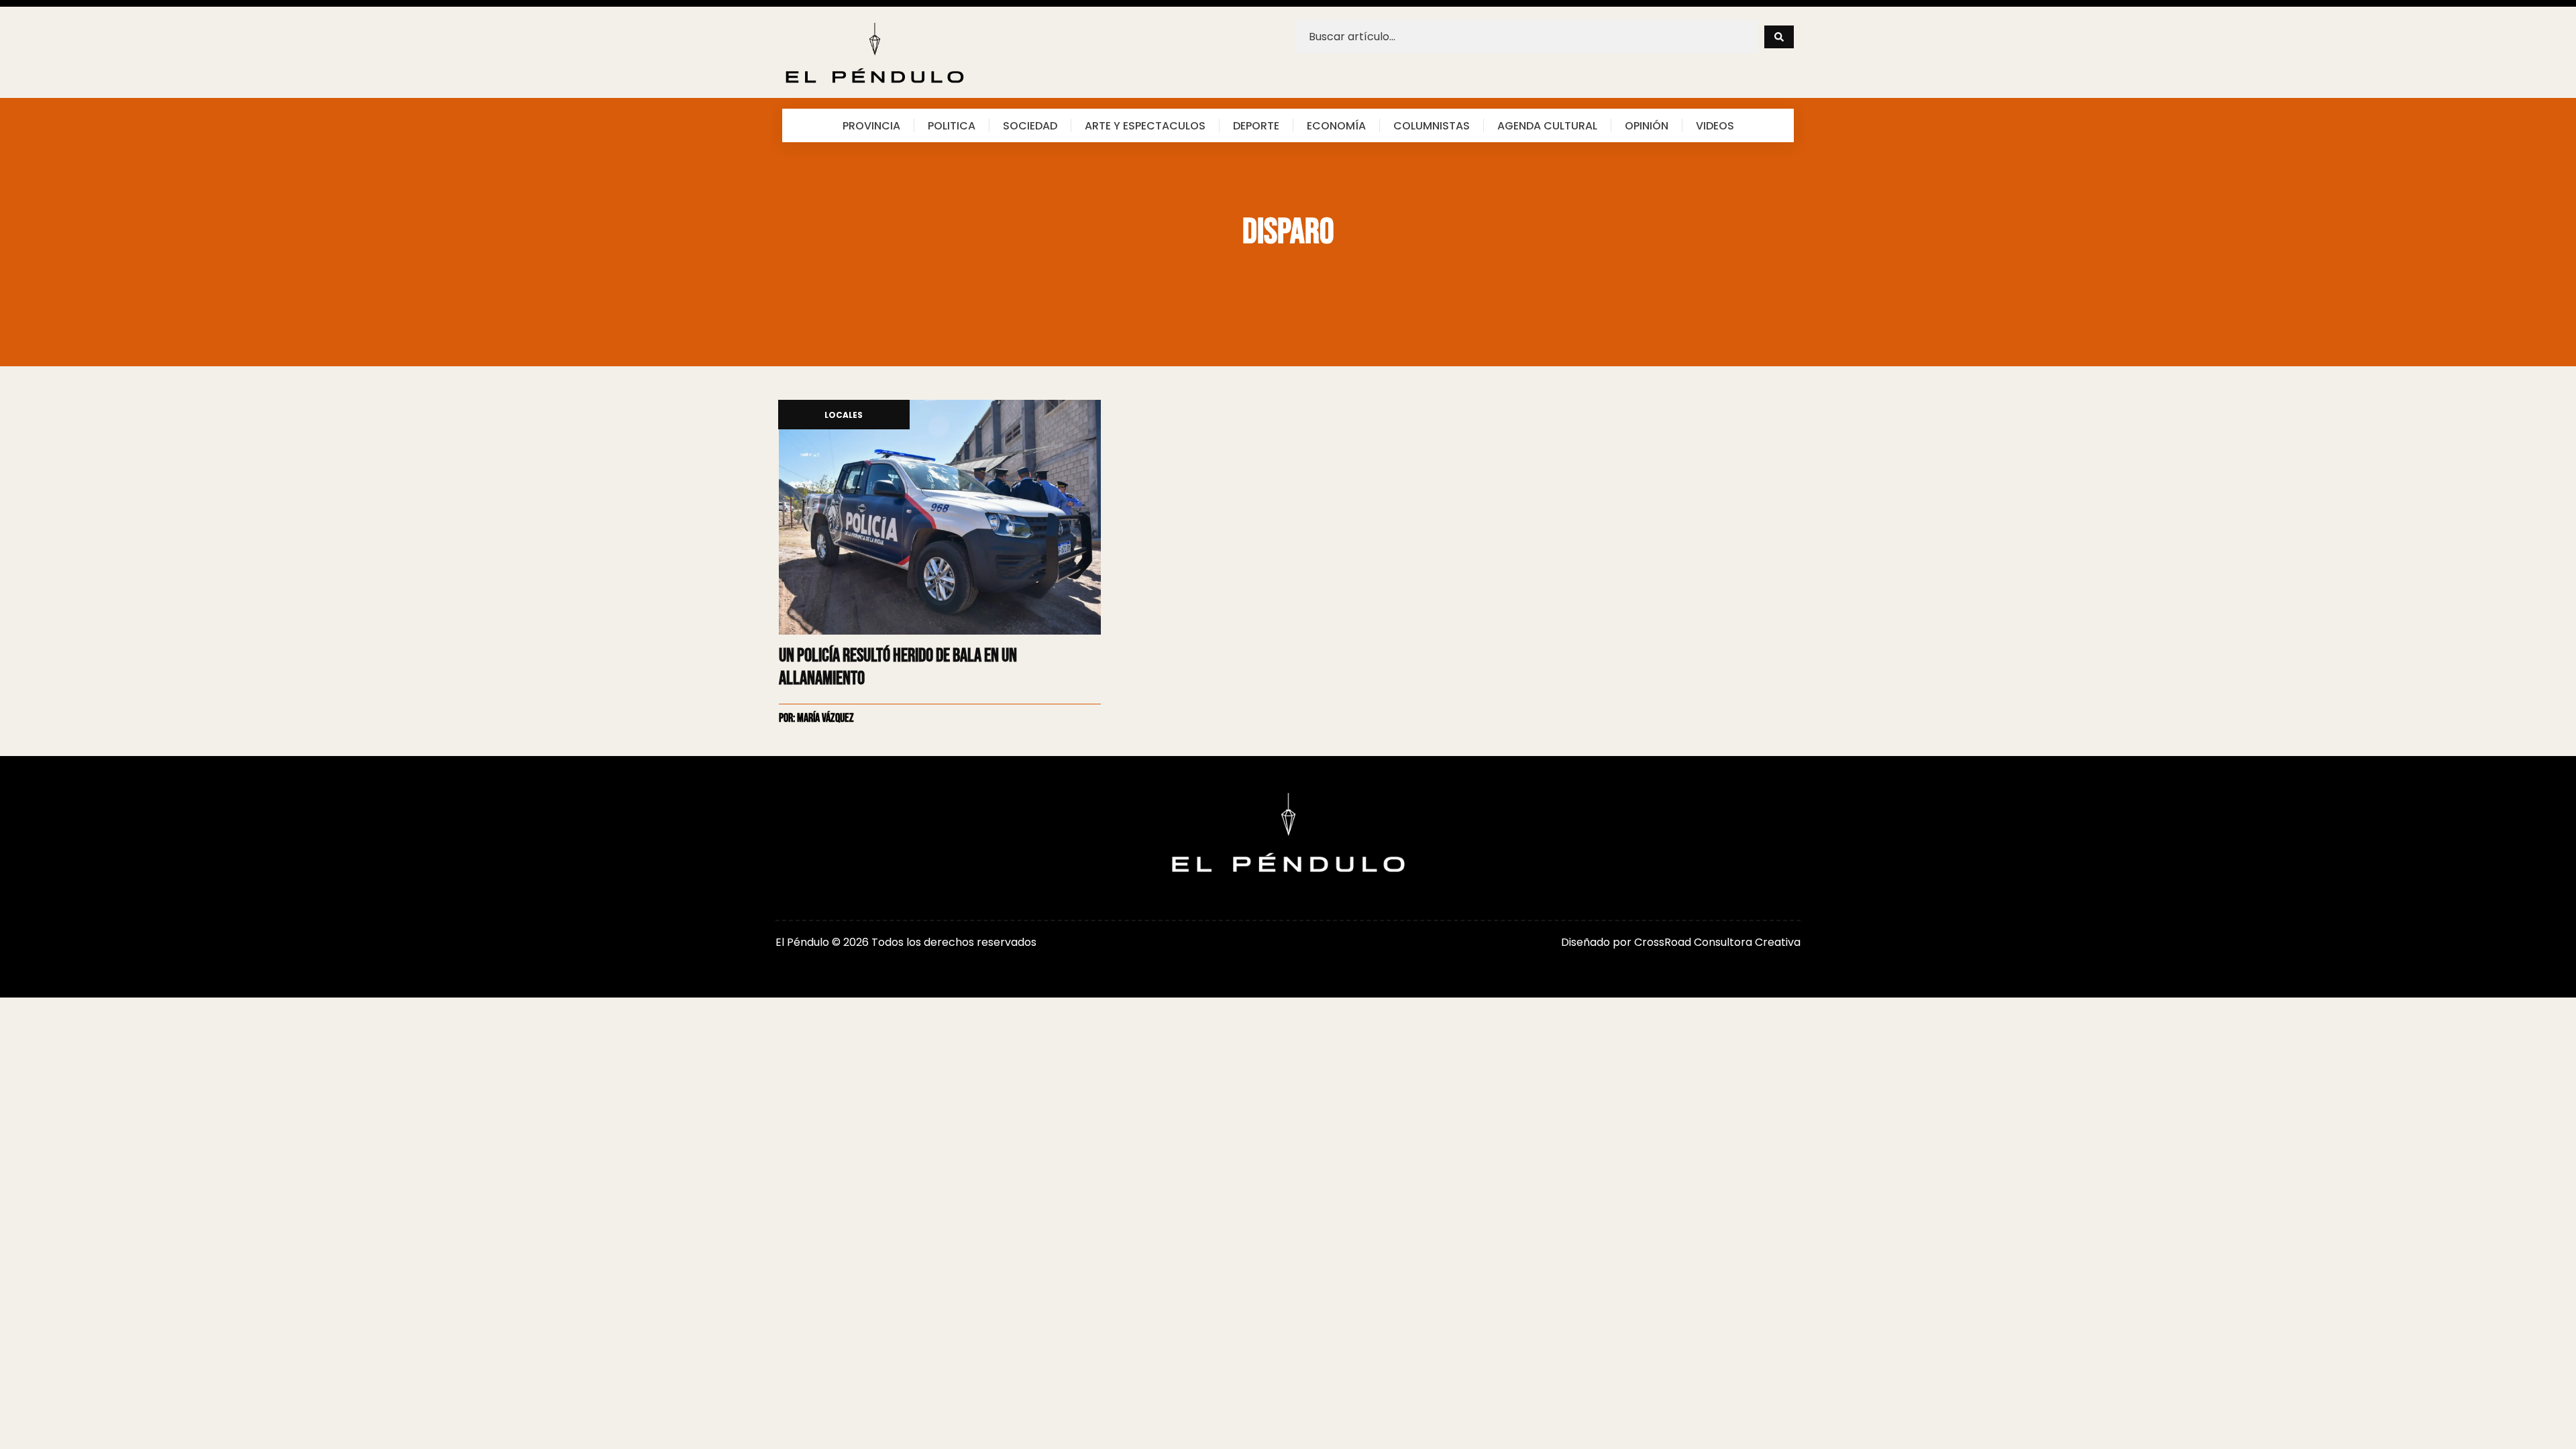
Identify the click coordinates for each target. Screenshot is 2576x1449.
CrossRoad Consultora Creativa (1717, 942)
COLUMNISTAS (1432, 125)
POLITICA (952, 125)
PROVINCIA (871, 125)
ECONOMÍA (1336, 125)
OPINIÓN (1647, 125)
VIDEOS (1715, 125)
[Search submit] (1779, 37)
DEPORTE (1256, 125)
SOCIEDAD (1030, 125)
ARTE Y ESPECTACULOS (1145, 125)
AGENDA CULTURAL (1547, 125)
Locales (844, 416)
